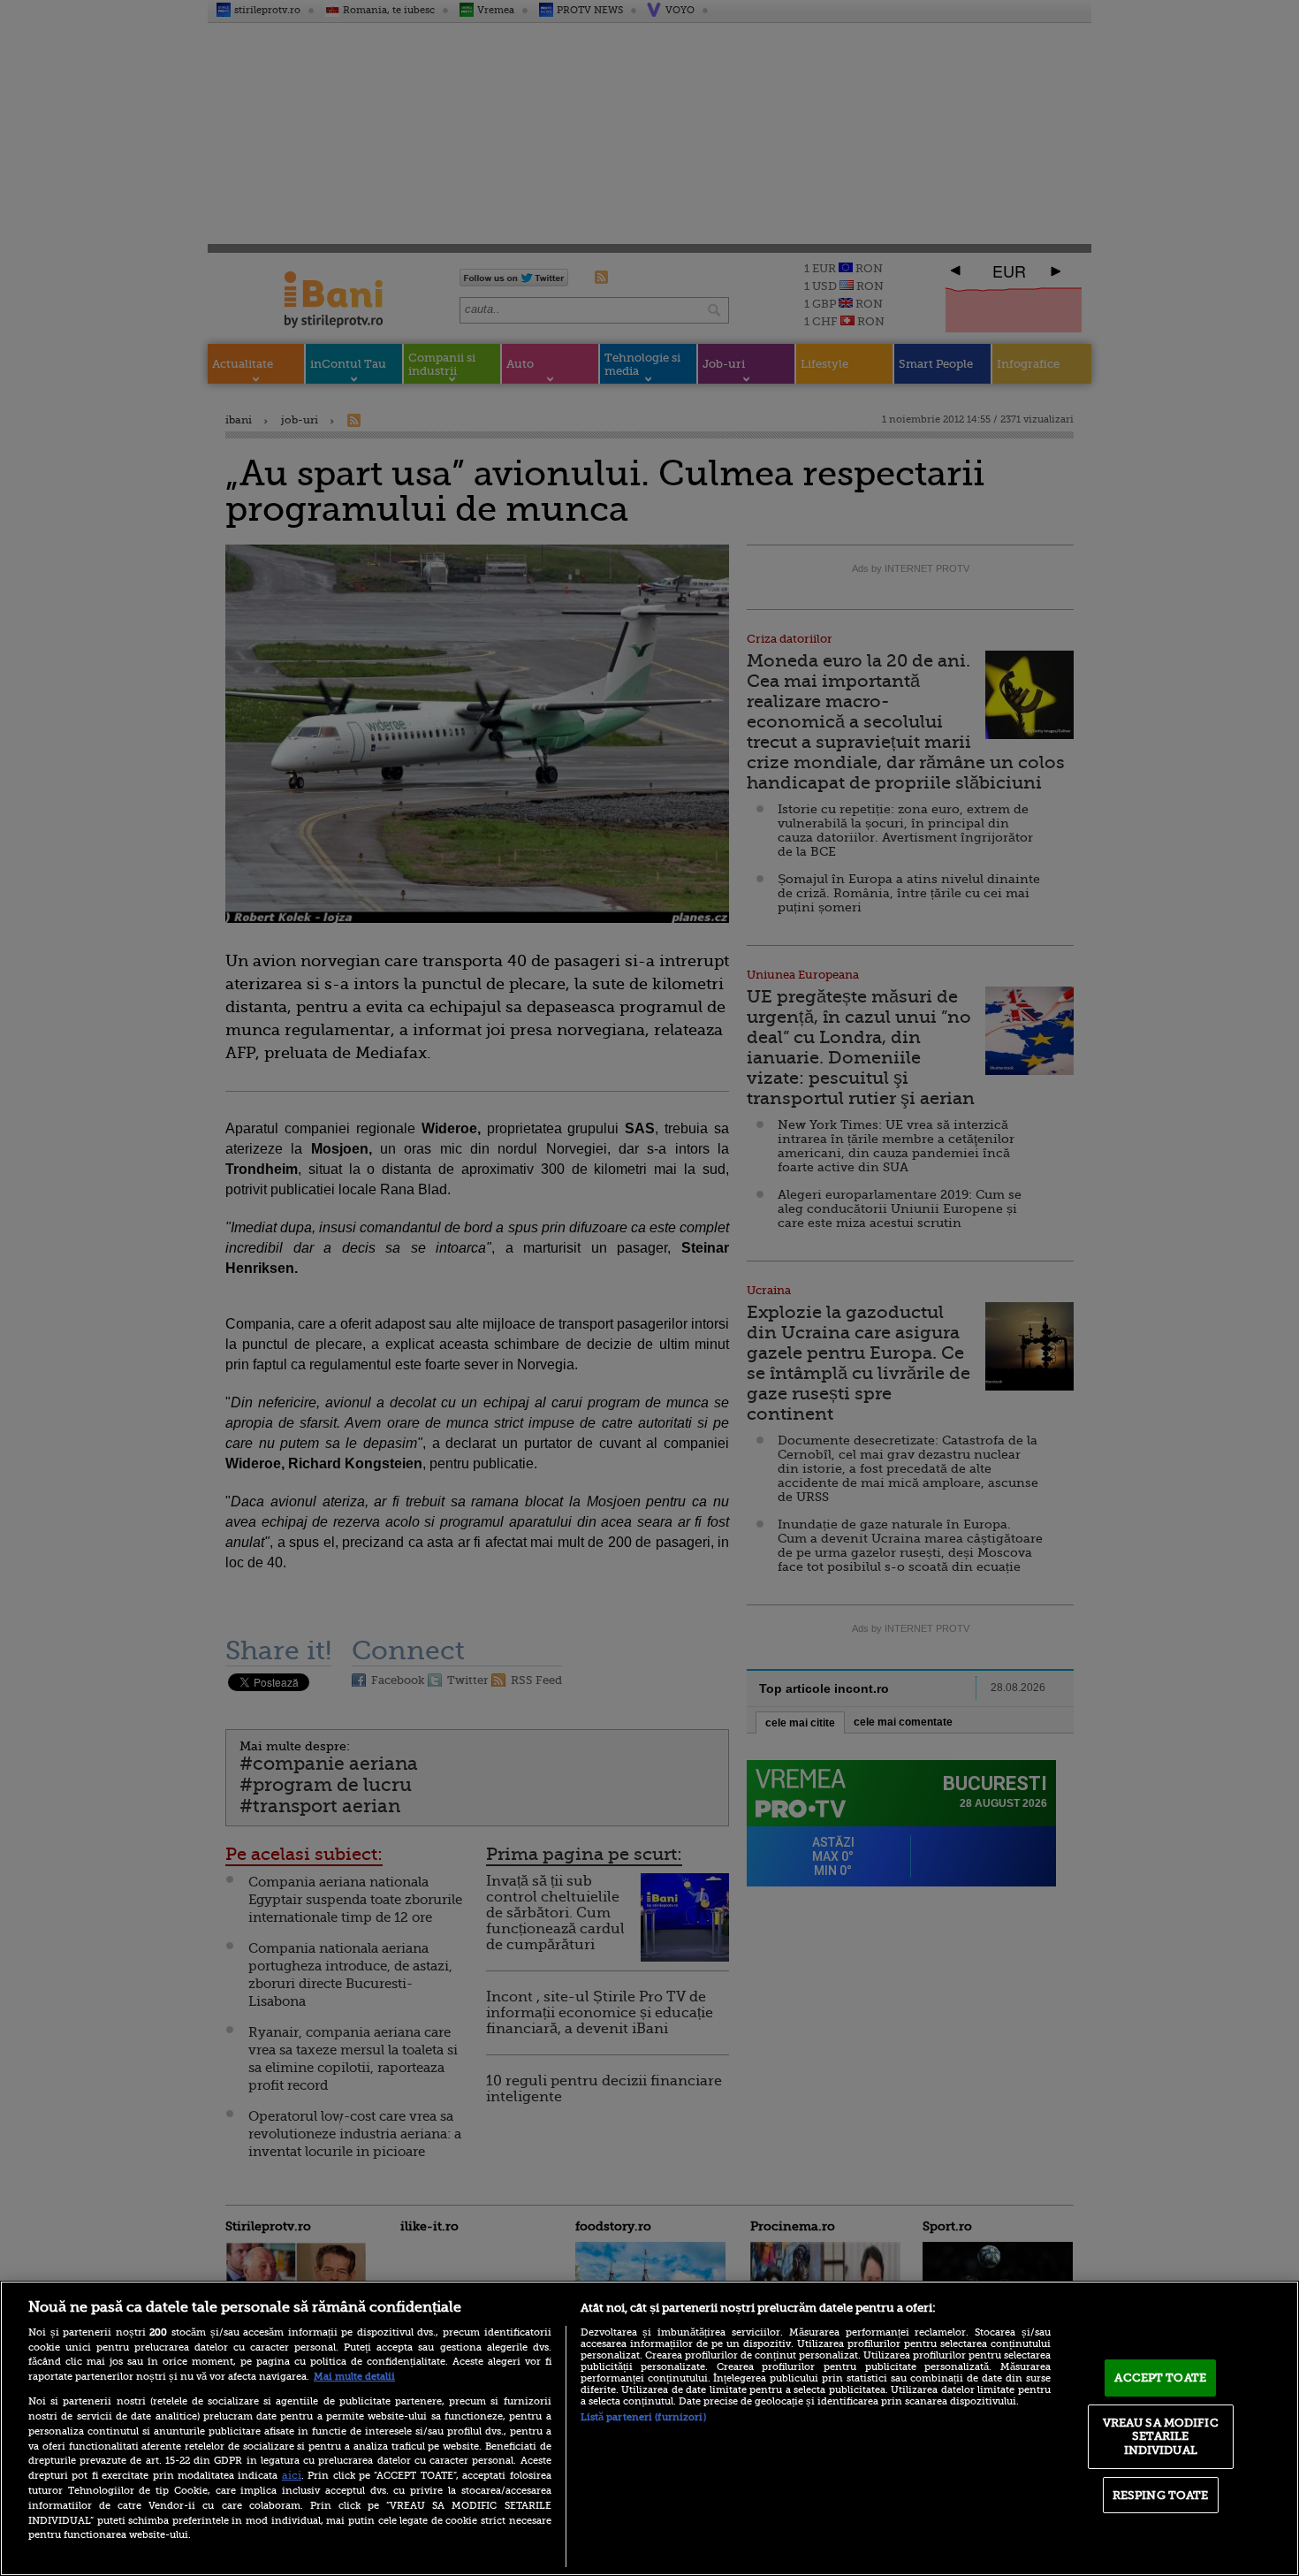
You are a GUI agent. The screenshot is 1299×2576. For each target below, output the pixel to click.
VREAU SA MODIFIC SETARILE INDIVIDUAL (1161, 2436)
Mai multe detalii (354, 2377)
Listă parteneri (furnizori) (643, 2417)
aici (292, 2475)
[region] (649, 2428)
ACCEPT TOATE (1160, 2378)
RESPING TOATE (1161, 2495)
